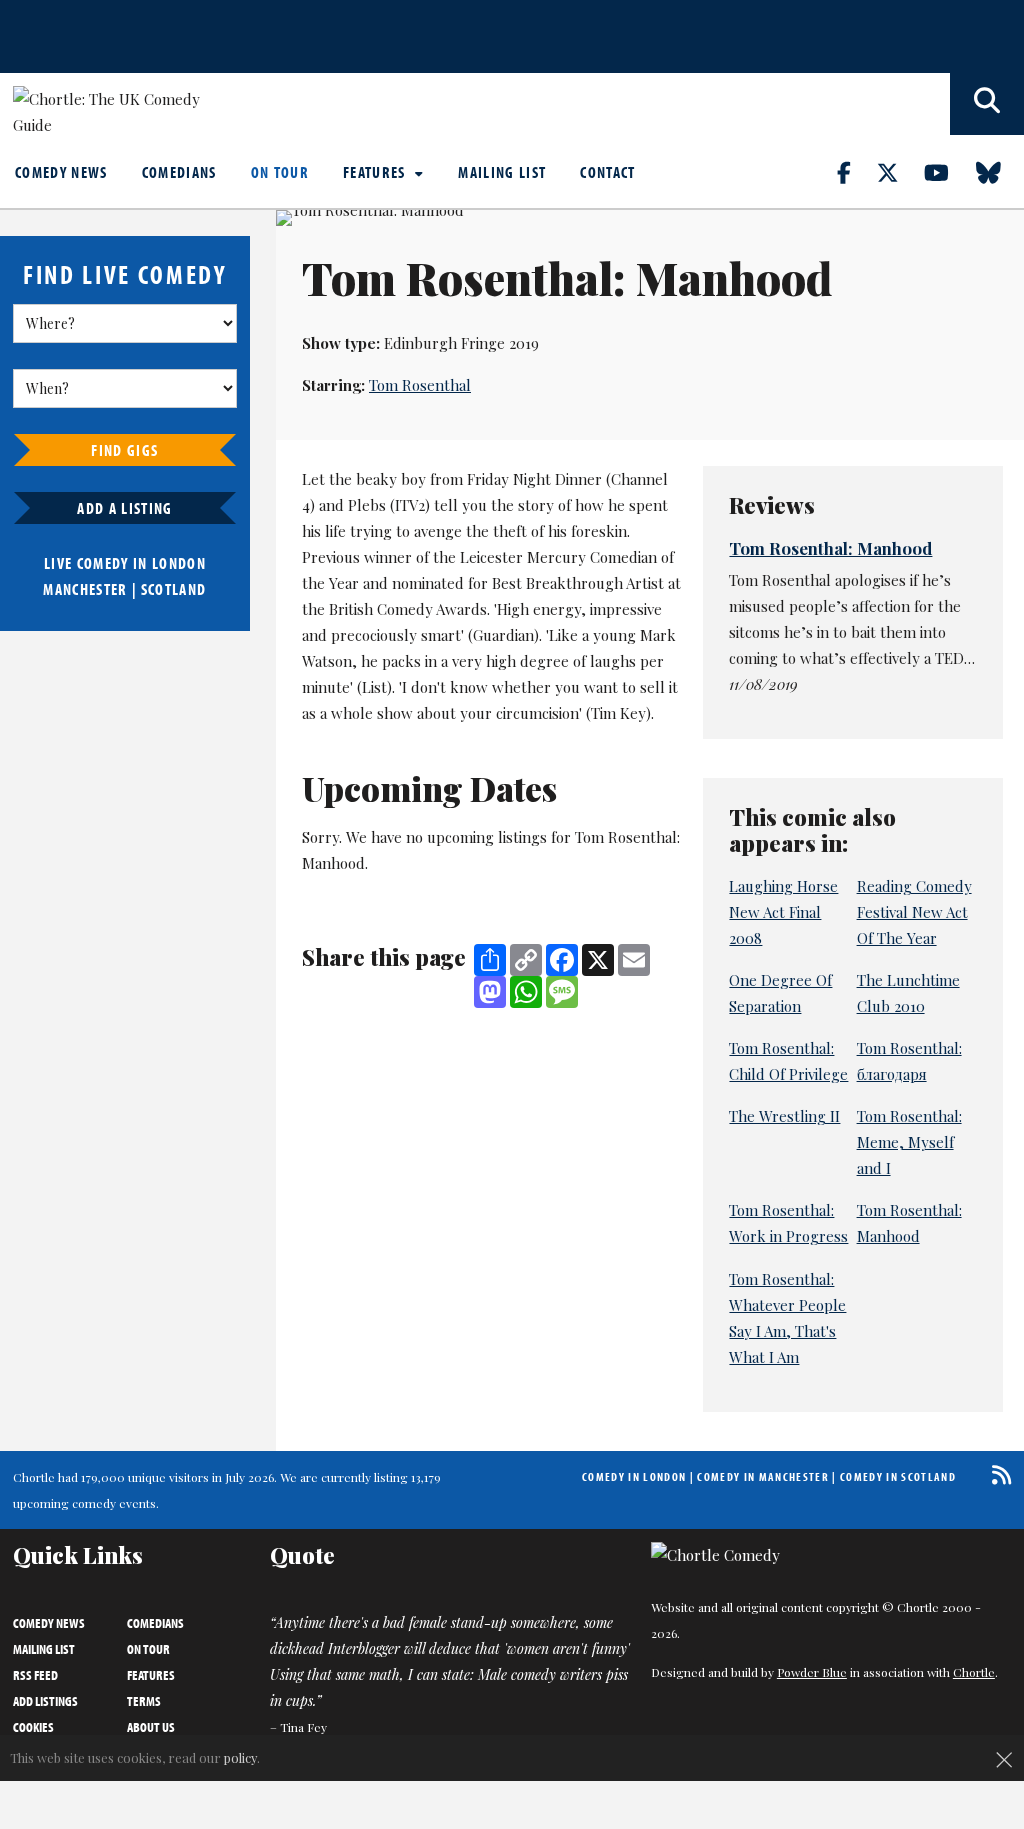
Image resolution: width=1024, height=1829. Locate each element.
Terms (144, 1701)
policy (240, 1757)
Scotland (174, 589)
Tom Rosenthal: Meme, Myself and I (909, 1142)
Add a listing (124, 508)
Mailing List (502, 172)
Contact (607, 172)
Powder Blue (812, 1672)
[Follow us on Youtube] (948, 172)
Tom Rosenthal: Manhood (830, 548)
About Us (151, 1727)
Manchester (85, 589)
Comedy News (61, 172)
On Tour (280, 172)
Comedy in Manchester (763, 1476)
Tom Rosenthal (420, 385)
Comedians (179, 172)
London (179, 563)
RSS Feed (35, 1675)
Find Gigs (124, 450)
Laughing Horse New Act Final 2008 (783, 912)
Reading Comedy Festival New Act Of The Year (914, 912)
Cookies (33, 1727)
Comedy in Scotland (898, 1476)
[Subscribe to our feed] (996, 1474)
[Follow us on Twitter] (899, 172)
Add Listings (45, 1701)
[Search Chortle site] (987, 104)
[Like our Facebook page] (855, 172)
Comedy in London (634, 1476)
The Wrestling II (784, 1116)
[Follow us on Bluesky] (1000, 172)
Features (376, 172)
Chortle (974, 1672)
